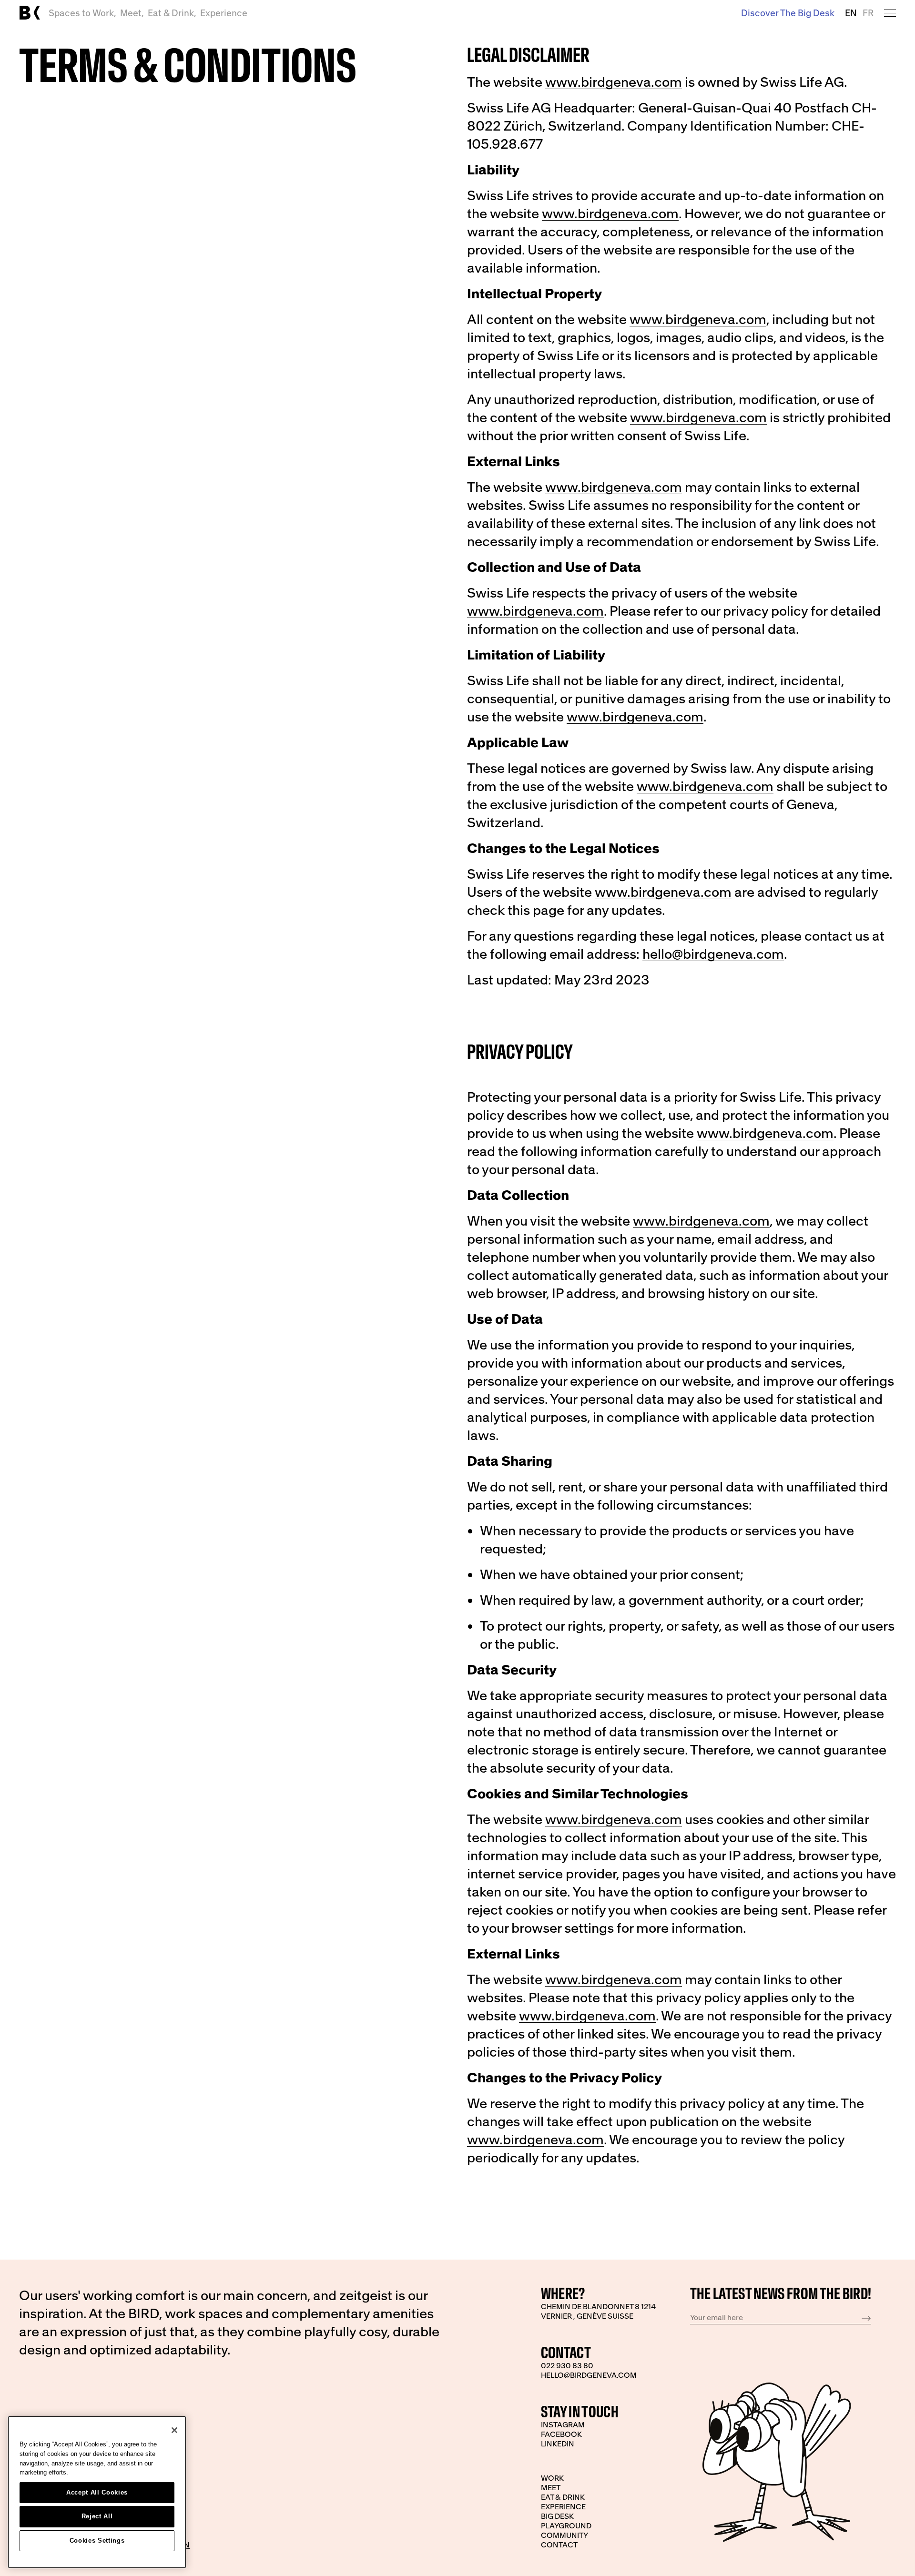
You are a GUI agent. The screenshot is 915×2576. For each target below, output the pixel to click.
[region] (97, 2492)
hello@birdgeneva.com (713, 954)
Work (552, 2478)
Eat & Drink (563, 2497)
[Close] (174, 2430)
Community (564, 2535)
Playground (566, 2525)
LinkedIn (558, 2444)
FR (868, 13)
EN (851, 13)
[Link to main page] (30, 13)
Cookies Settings (97, 2541)
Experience (224, 13)
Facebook (561, 2434)
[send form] (866, 2318)
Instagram (563, 2424)
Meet (551, 2487)
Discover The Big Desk (788, 13)
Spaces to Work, (82, 13)
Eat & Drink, (172, 13)
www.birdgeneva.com (614, 82)
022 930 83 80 (567, 2365)
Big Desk (557, 2516)
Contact (559, 2545)
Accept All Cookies (97, 2492)
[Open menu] (890, 13)
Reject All (97, 2516)
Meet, (132, 13)
